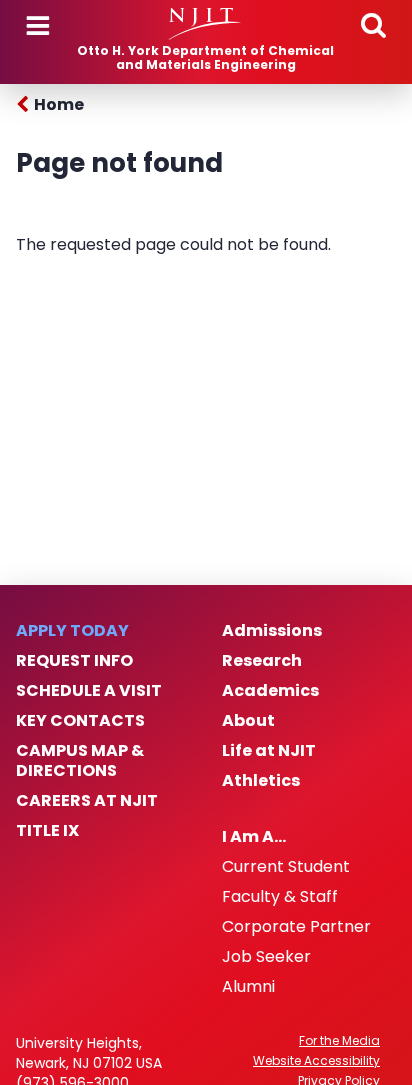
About (248, 721)
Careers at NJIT (87, 801)
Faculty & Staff (280, 897)
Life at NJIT (269, 751)
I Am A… (254, 837)
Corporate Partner (296, 927)
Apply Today (72, 631)
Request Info (74, 661)
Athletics (261, 781)
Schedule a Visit (89, 691)
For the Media (339, 1041)
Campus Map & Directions (80, 761)
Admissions (272, 631)
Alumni (248, 987)
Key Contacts (80, 721)
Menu (38, 26)
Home (59, 104)
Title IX (47, 831)
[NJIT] (205, 24)
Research (262, 661)
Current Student (286, 867)
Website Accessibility (316, 1061)
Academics (270, 691)
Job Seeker (266, 957)
